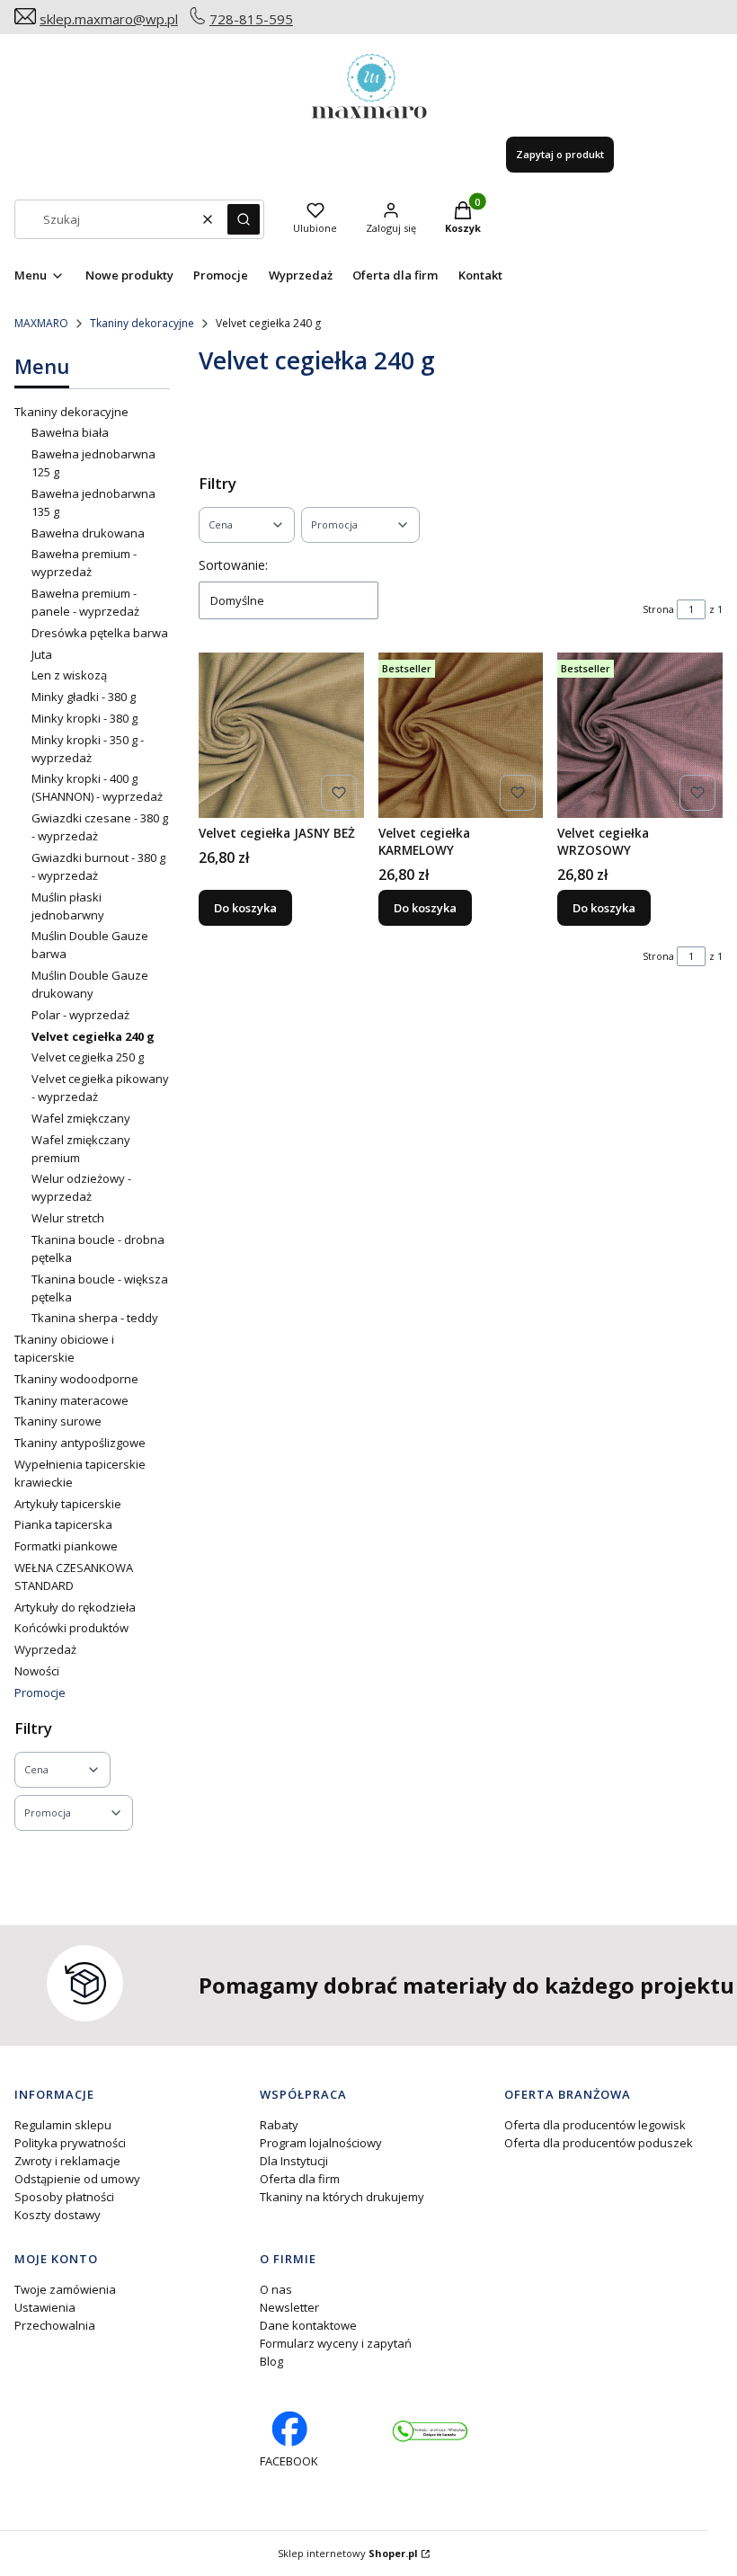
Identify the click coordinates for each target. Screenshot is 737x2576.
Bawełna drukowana (88, 533)
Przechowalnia (55, 2325)
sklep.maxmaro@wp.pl (109, 19)
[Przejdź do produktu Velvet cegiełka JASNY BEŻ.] (281, 735)
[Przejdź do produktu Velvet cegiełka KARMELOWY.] (461, 735)
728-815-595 (251, 19)
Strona (658, 609)
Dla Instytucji (294, 2161)
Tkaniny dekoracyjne (142, 323)
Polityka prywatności (70, 2143)
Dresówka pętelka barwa (100, 633)
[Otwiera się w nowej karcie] (430, 2431)
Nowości (37, 1671)
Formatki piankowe (66, 1546)
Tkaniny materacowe (71, 1400)
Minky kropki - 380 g (84, 718)
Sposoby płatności (64, 2197)
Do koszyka (245, 908)
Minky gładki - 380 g (84, 697)
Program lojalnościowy (321, 2143)
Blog (271, 2361)
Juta (42, 654)
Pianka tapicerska (63, 1524)
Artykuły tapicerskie (68, 1504)
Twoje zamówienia (65, 2289)
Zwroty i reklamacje (67, 2161)
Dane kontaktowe (308, 2325)
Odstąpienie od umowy (77, 2179)
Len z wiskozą (69, 675)
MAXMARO (41, 323)
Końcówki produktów (71, 1628)
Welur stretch (68, 1218)
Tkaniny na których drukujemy (342, 2197)
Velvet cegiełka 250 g (88, 1057)
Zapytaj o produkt (560, 154)
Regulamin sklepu (63, 2125)
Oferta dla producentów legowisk (595, 2125)
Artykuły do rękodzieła (75, 1607)
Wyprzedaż (45, 1649)
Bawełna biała (70, 432)
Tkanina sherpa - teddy (95, 1318)
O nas (276, 2289)
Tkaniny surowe (58, 1421)
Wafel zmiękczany (81, 1118)
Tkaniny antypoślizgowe (80, 1443)
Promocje (40, 1692)
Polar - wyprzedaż (80, 1015)
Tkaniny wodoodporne (76, 1379)
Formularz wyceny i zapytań (336, 2343)
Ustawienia (45, 2307)
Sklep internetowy (348, 2553)
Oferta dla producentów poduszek (599, 2143)
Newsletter (289, 2307)
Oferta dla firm (300, 2179)
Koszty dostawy (58, 2215)
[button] (244, 219)
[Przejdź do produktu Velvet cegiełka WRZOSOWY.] (640, 735)
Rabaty (279, 2125)
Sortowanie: (233, 565)
